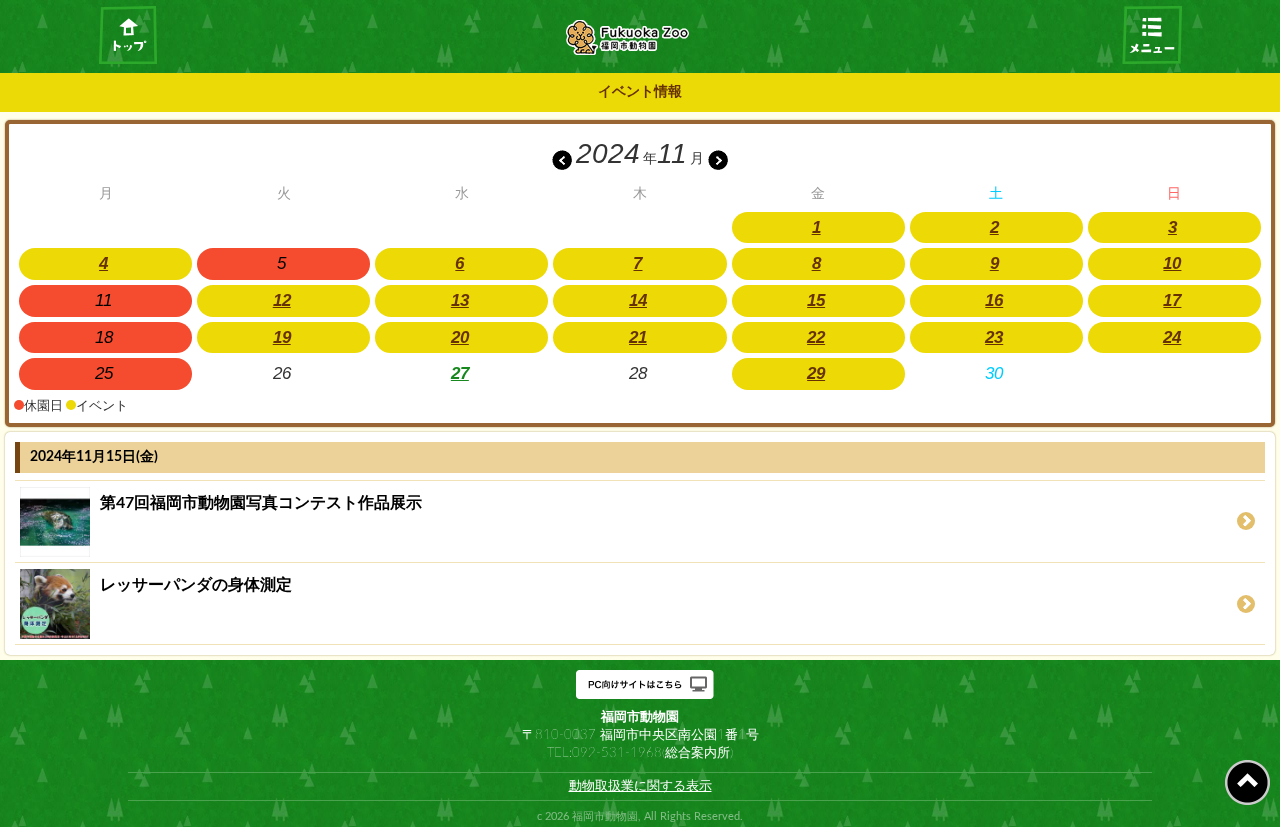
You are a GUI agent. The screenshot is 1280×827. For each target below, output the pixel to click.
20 (460, 337)
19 (282, 337)
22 (816, 337)
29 (816, 373)
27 (460, 373)
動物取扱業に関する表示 (640, 786)
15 (816, 300)
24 (1172, 337)
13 (460, 300)
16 (994, 300)
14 (638, 300)
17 (1172, 300)
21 (638, 337)
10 (1172, 263)
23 (994, 337)
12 (282, 300)
